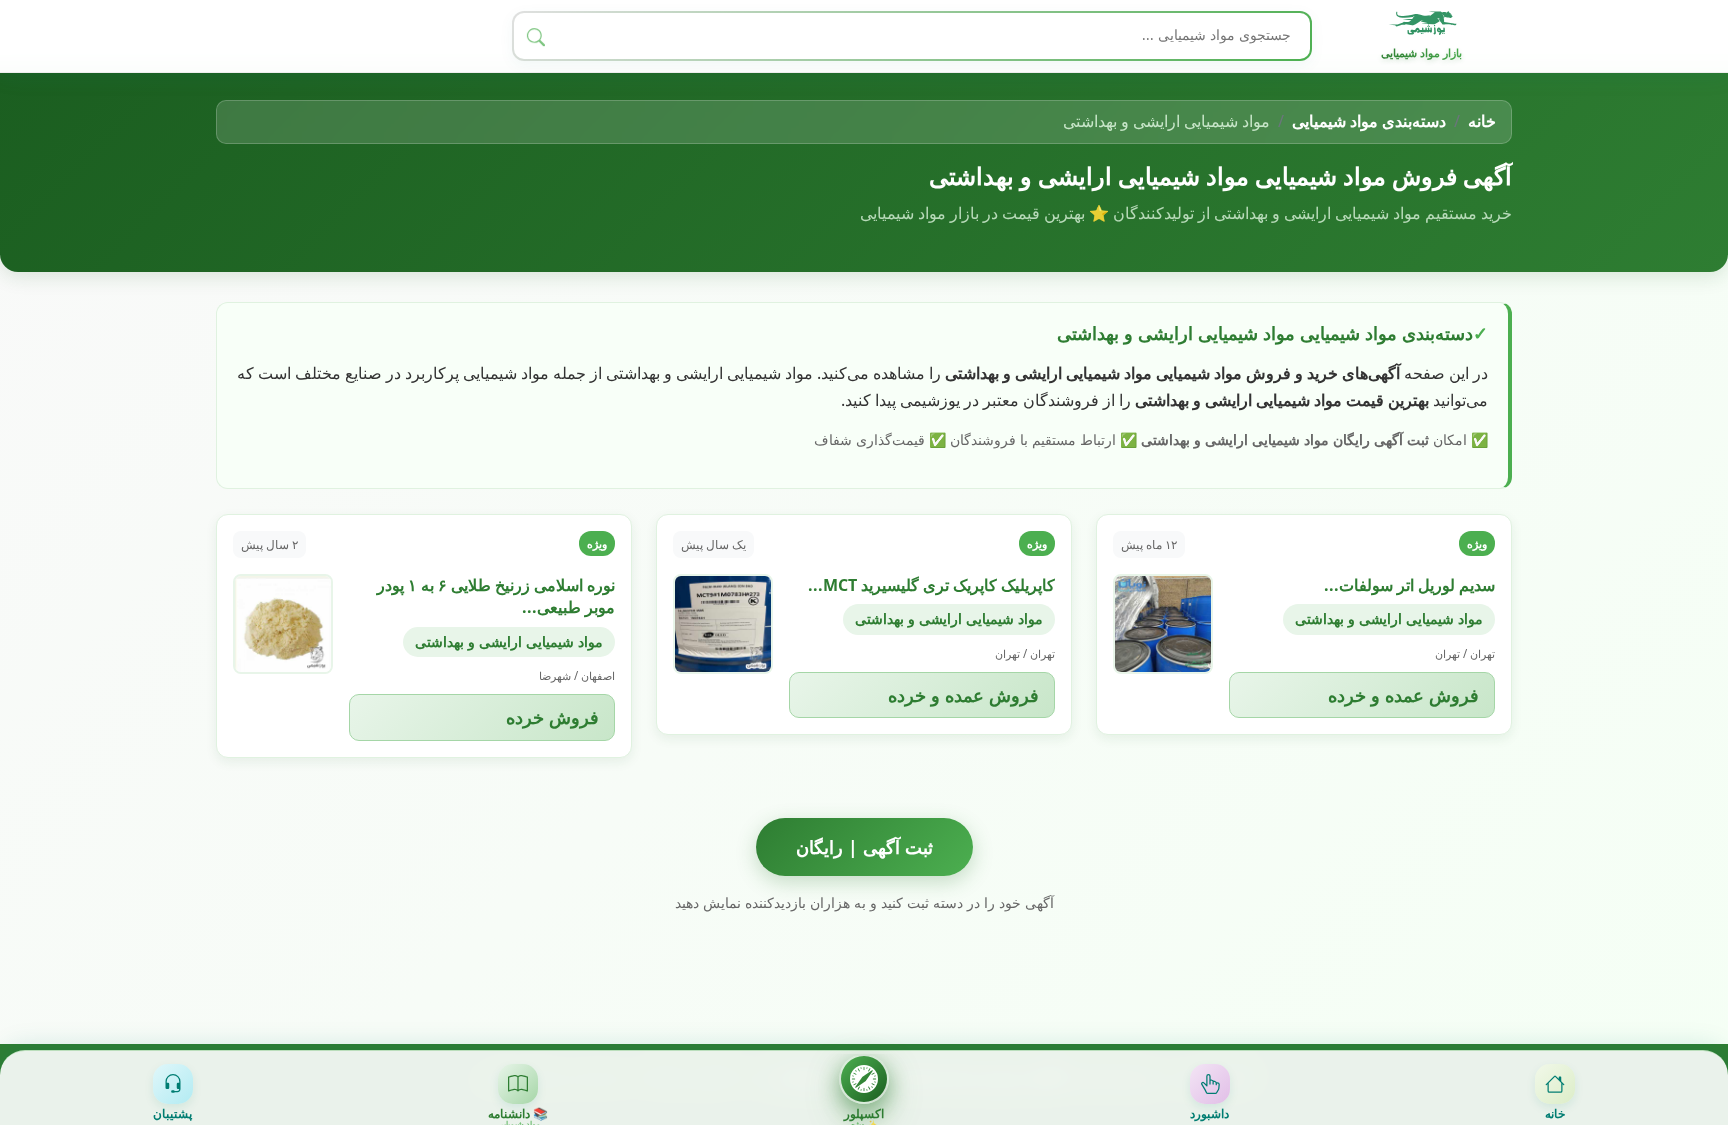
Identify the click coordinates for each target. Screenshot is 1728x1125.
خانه (1482, 121)
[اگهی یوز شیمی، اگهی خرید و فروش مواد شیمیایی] (1425, 23)
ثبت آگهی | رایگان (864, 847)
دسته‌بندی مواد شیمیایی (1369, 121)
